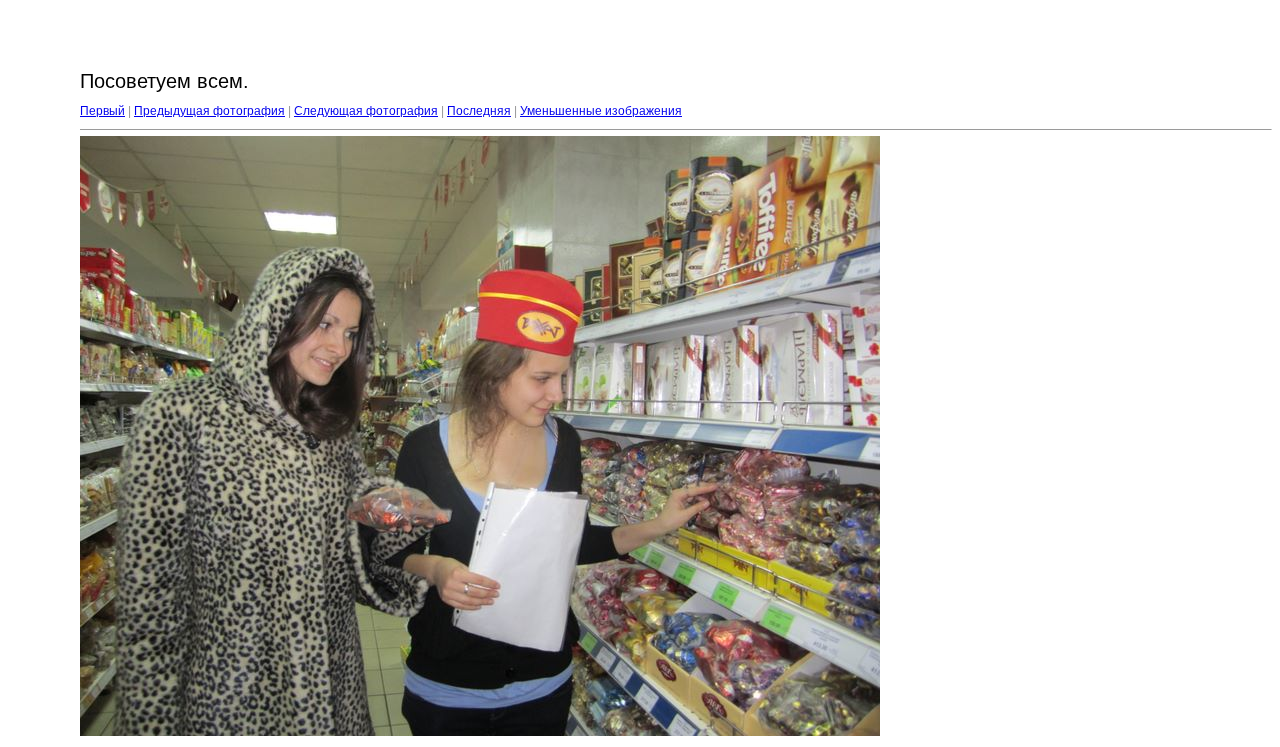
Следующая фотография (366, 111)
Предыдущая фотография (209, 111)
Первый (102, 111)
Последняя (479, 111)
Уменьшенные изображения (601, 111)
